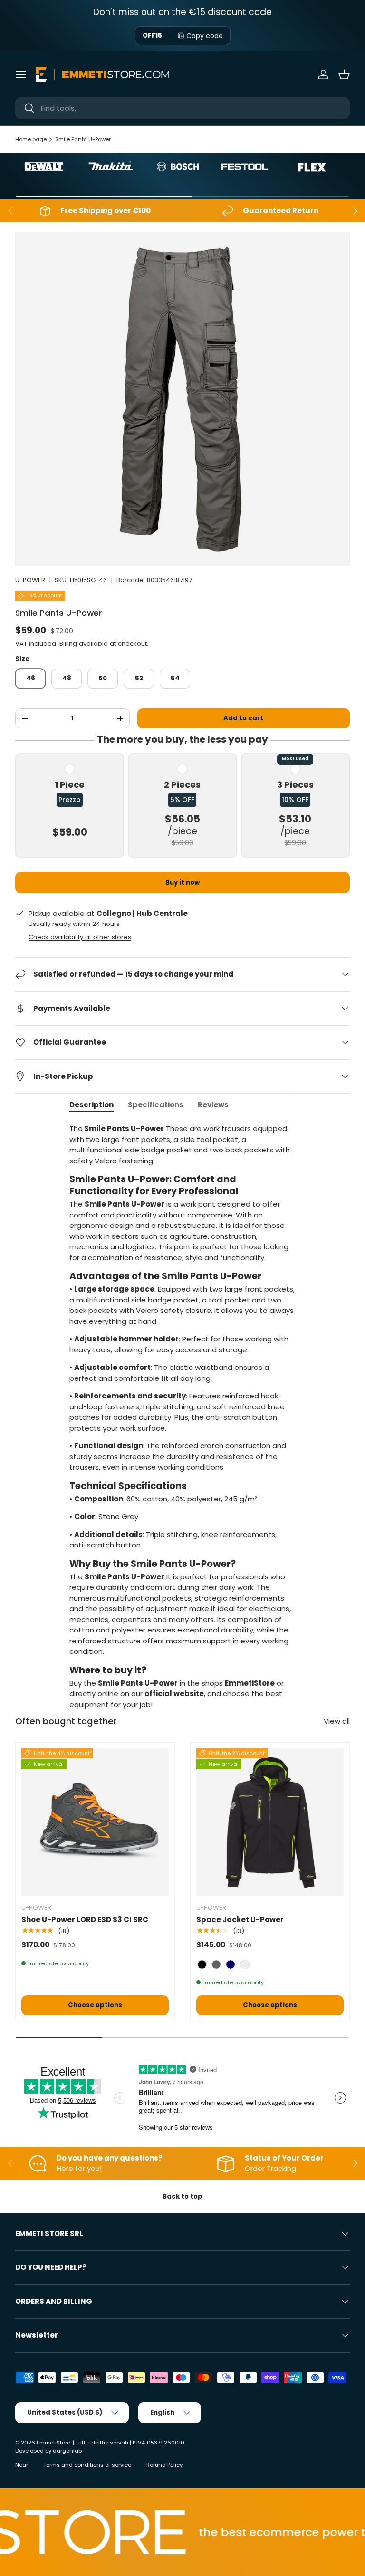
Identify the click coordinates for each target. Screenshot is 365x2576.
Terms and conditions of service (87, 2465)
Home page (31, 139)
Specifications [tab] (156, 1105)
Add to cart (243, 718)
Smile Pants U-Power (83, 139)
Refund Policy (164, 2465)
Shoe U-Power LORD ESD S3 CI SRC (85, 1920)
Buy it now (182, 882)
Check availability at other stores (80, 937)
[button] (344, 75)
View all (337, 1721)
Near (22, 2465)
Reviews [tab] (213, 1105)
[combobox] (182, 108)
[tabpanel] (182, 1417)
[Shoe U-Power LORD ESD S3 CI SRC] (95, 1822)
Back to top (182, 2196)
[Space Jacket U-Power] (270, 1822)
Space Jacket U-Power (240, 1920)
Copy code (205, 36)
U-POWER (30, 580)
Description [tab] (91, 1105)
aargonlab (67, 2451)
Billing (68, 644)
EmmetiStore (53, 2443)
